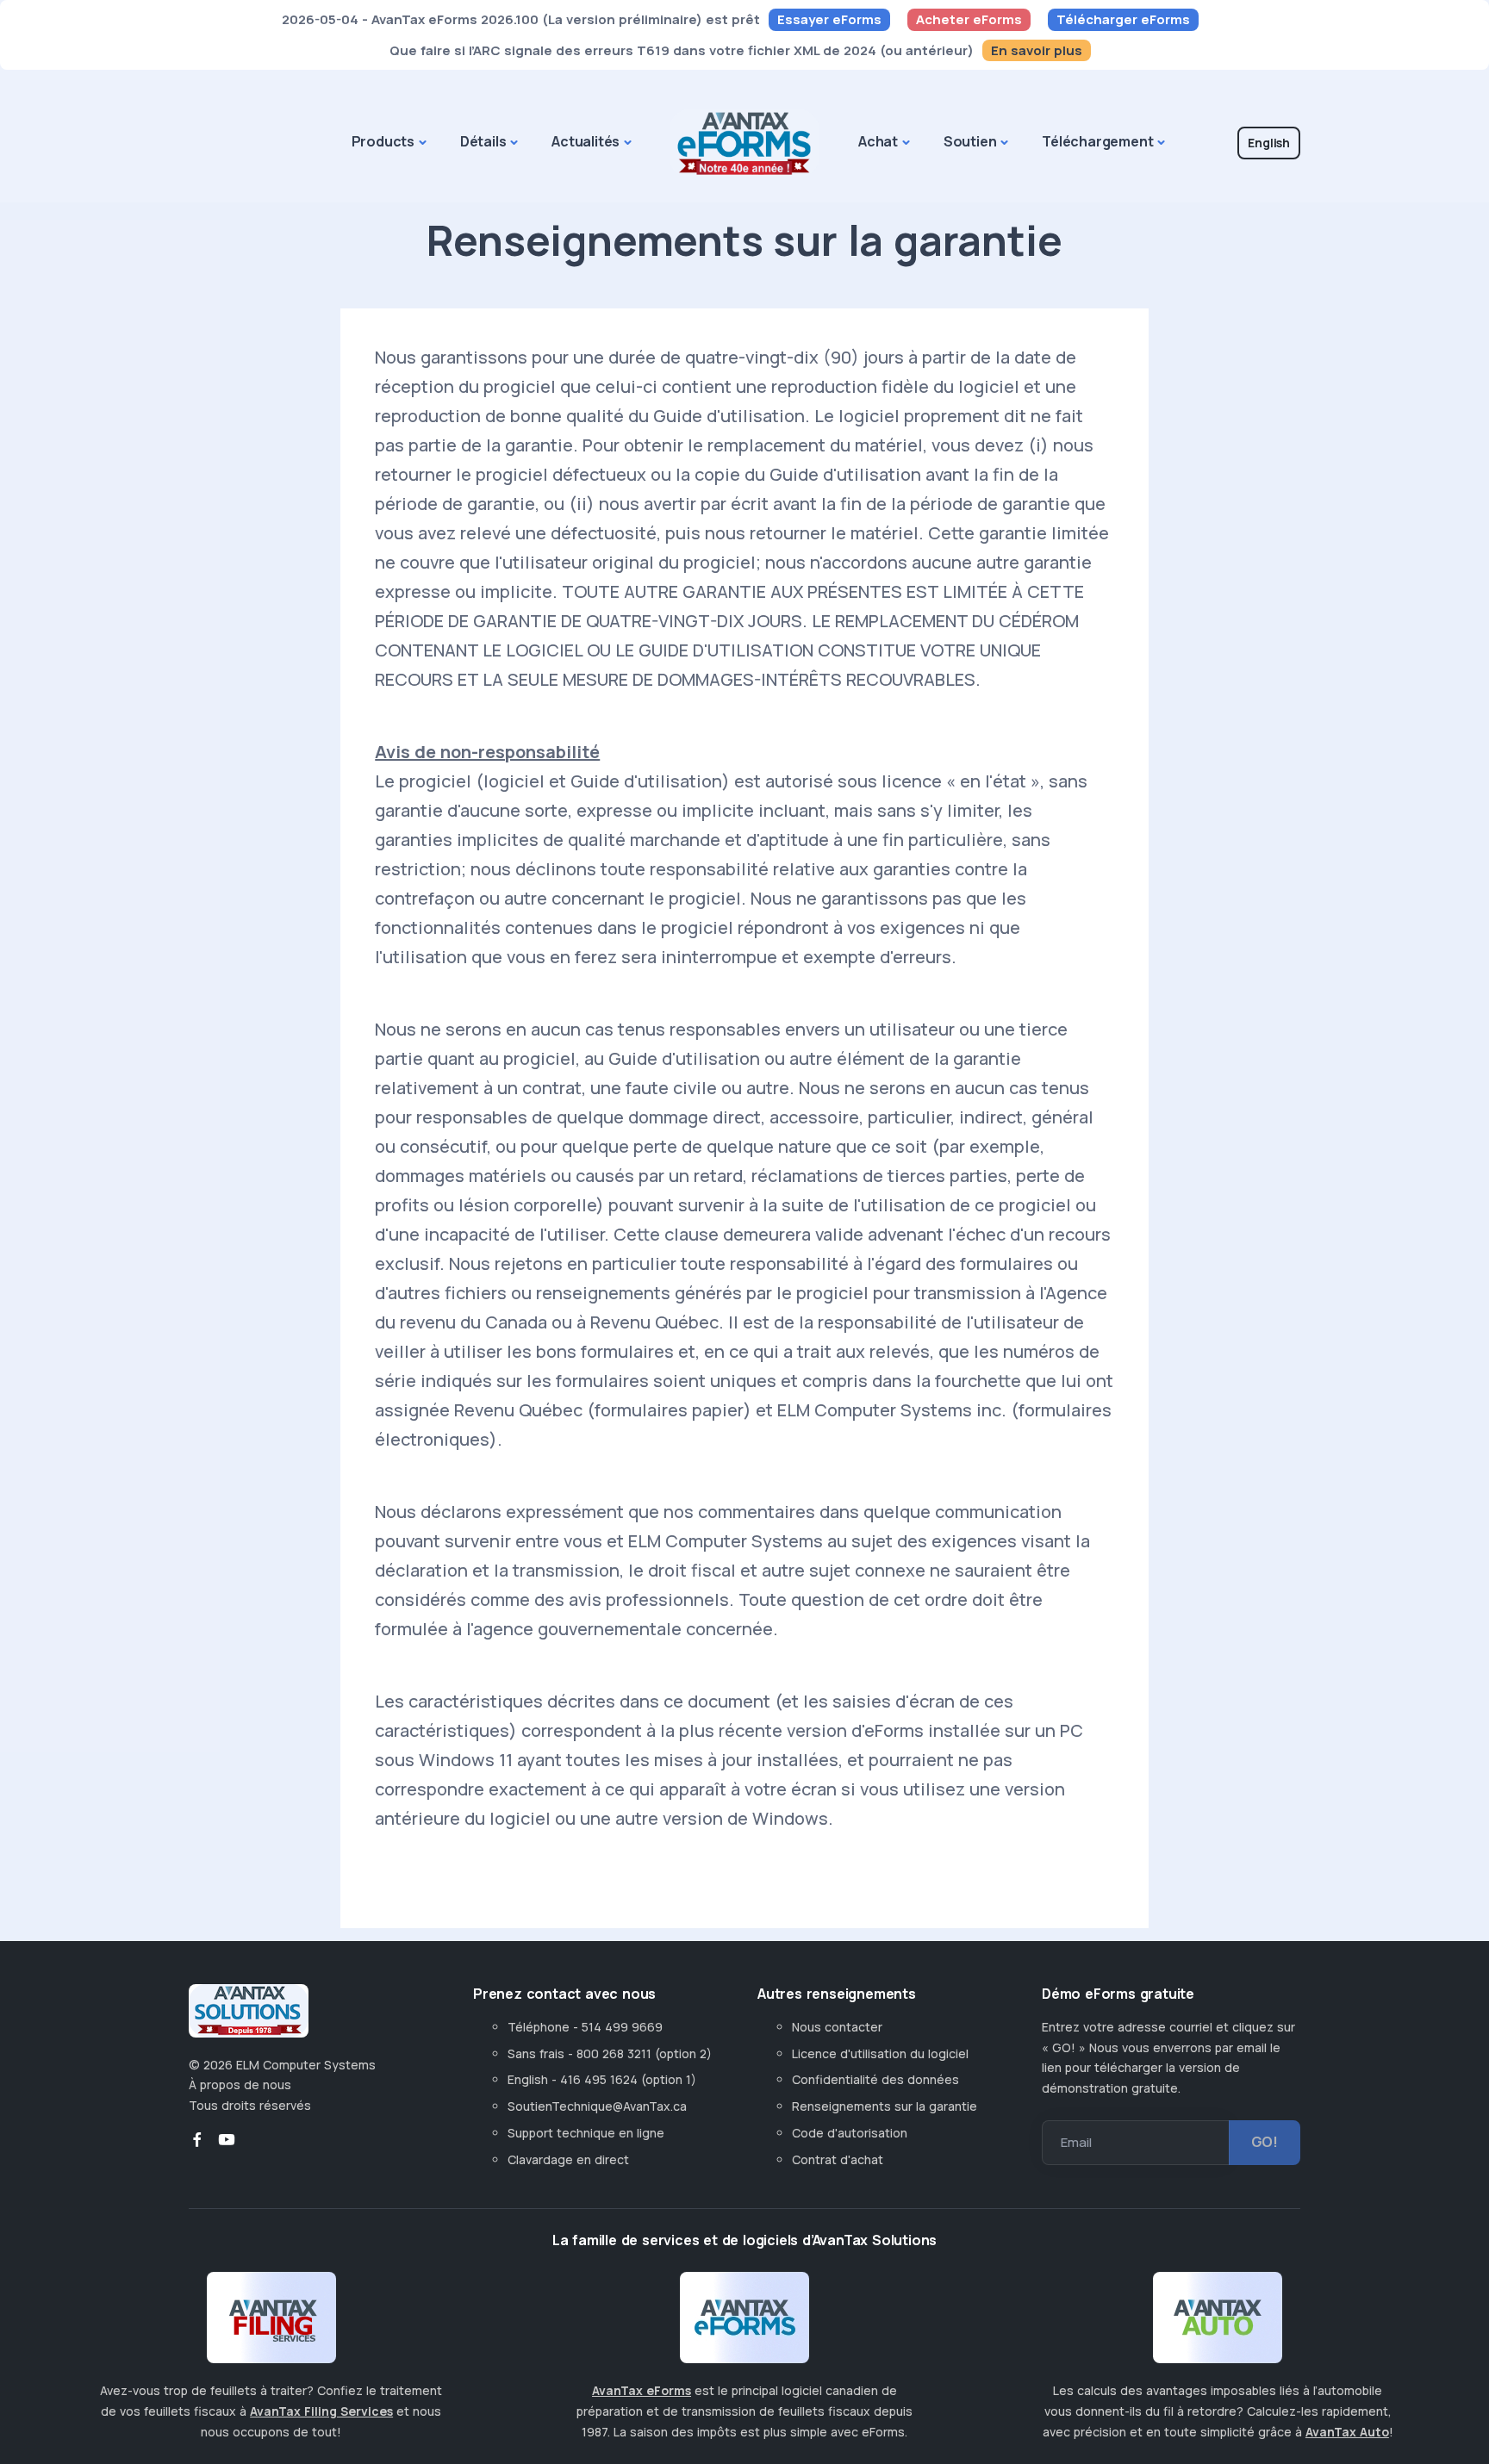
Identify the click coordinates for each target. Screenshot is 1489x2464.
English (1269, 143)
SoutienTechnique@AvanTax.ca (597, 2106)
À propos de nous (240, 2084)
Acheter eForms (969, 19)
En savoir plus (1037, 50)
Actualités (586, 141)
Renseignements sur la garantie (885, 2106)
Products (383, 141)
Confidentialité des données (875, 2079)
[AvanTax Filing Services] (271, 2324)
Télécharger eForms (1123, 19)
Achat (878, 141)
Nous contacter (837, 2027)
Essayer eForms (829, 19)
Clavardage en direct (572, 2159)
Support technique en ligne (586, 2133)
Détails (483, 141)
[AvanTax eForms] (744, 2324)
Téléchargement (1097, 141)
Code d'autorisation (850, 2133)
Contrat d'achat (838, 2159)
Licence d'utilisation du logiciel (880, 2053)
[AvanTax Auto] (1218, 2324)
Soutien (970, 141)
